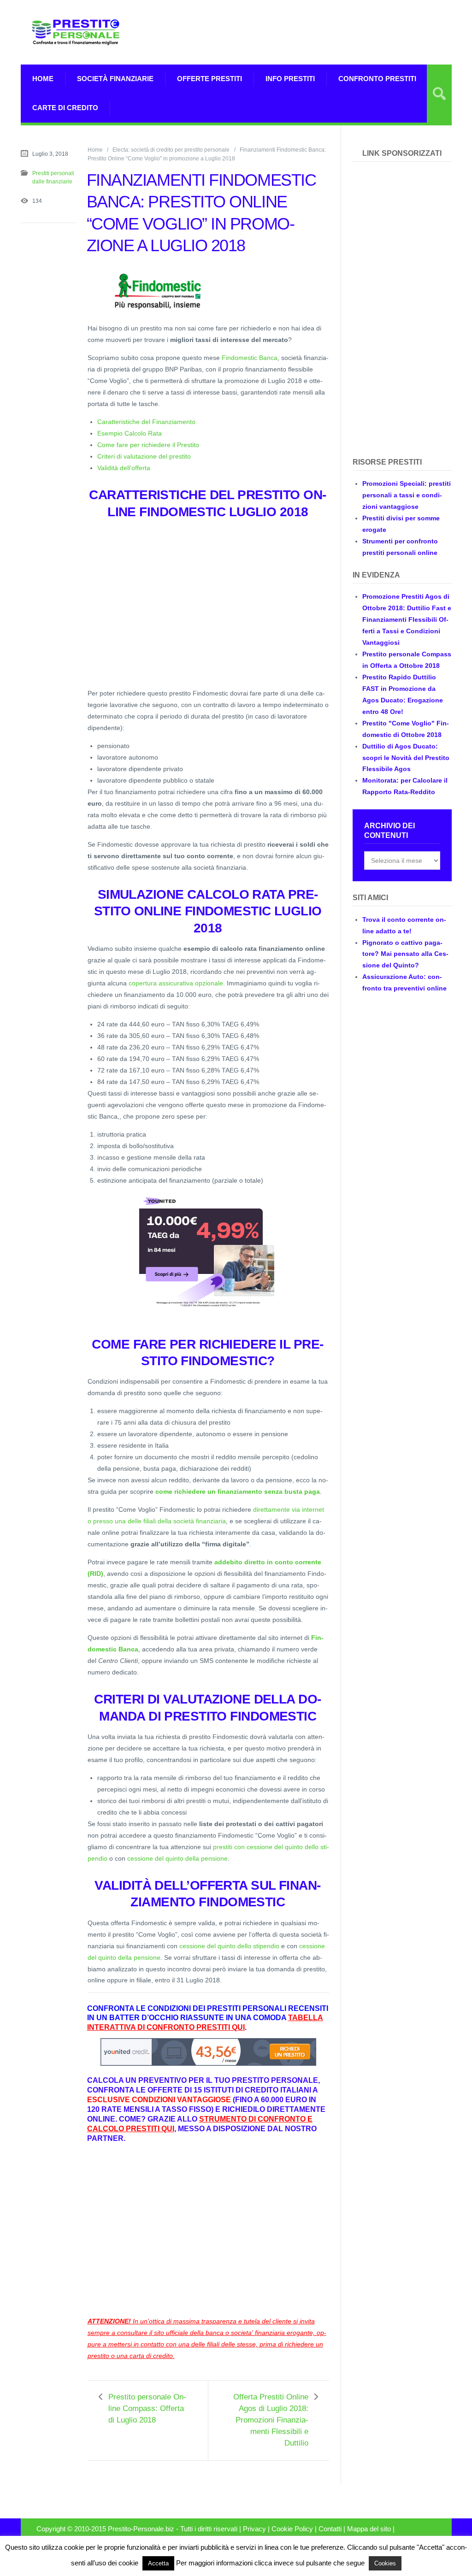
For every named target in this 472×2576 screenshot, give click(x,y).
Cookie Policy (292, 2529)
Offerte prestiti (209, 79)
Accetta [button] (158, 2563)
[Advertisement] (344, 32)
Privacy (254, 2529)
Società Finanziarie (115, 79)
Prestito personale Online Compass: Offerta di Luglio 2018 (147, 2408)
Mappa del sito (369, 2529)
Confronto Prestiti (377, 79)
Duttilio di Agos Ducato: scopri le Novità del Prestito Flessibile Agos (406, 758)
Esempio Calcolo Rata (130, 433)
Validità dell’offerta (124, 468)
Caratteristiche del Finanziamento (146, 422)
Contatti (330, 2529)
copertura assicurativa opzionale (176, 983)
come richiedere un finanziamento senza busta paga (238, 1491)
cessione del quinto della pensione (177, 1858)
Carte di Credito (65, 108)
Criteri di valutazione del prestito (144, 456)
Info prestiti (290, 79)
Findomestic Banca (250, 358)
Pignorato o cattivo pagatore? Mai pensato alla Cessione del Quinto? (405, 954)
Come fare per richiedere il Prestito (148, 445)
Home (43, 79)
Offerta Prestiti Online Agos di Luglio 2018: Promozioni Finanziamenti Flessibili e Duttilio (271, 2420)
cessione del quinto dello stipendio (229, 1946)
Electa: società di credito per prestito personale (171, 150)
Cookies (385, 2563)
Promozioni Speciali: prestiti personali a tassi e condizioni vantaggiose (407, 495)
